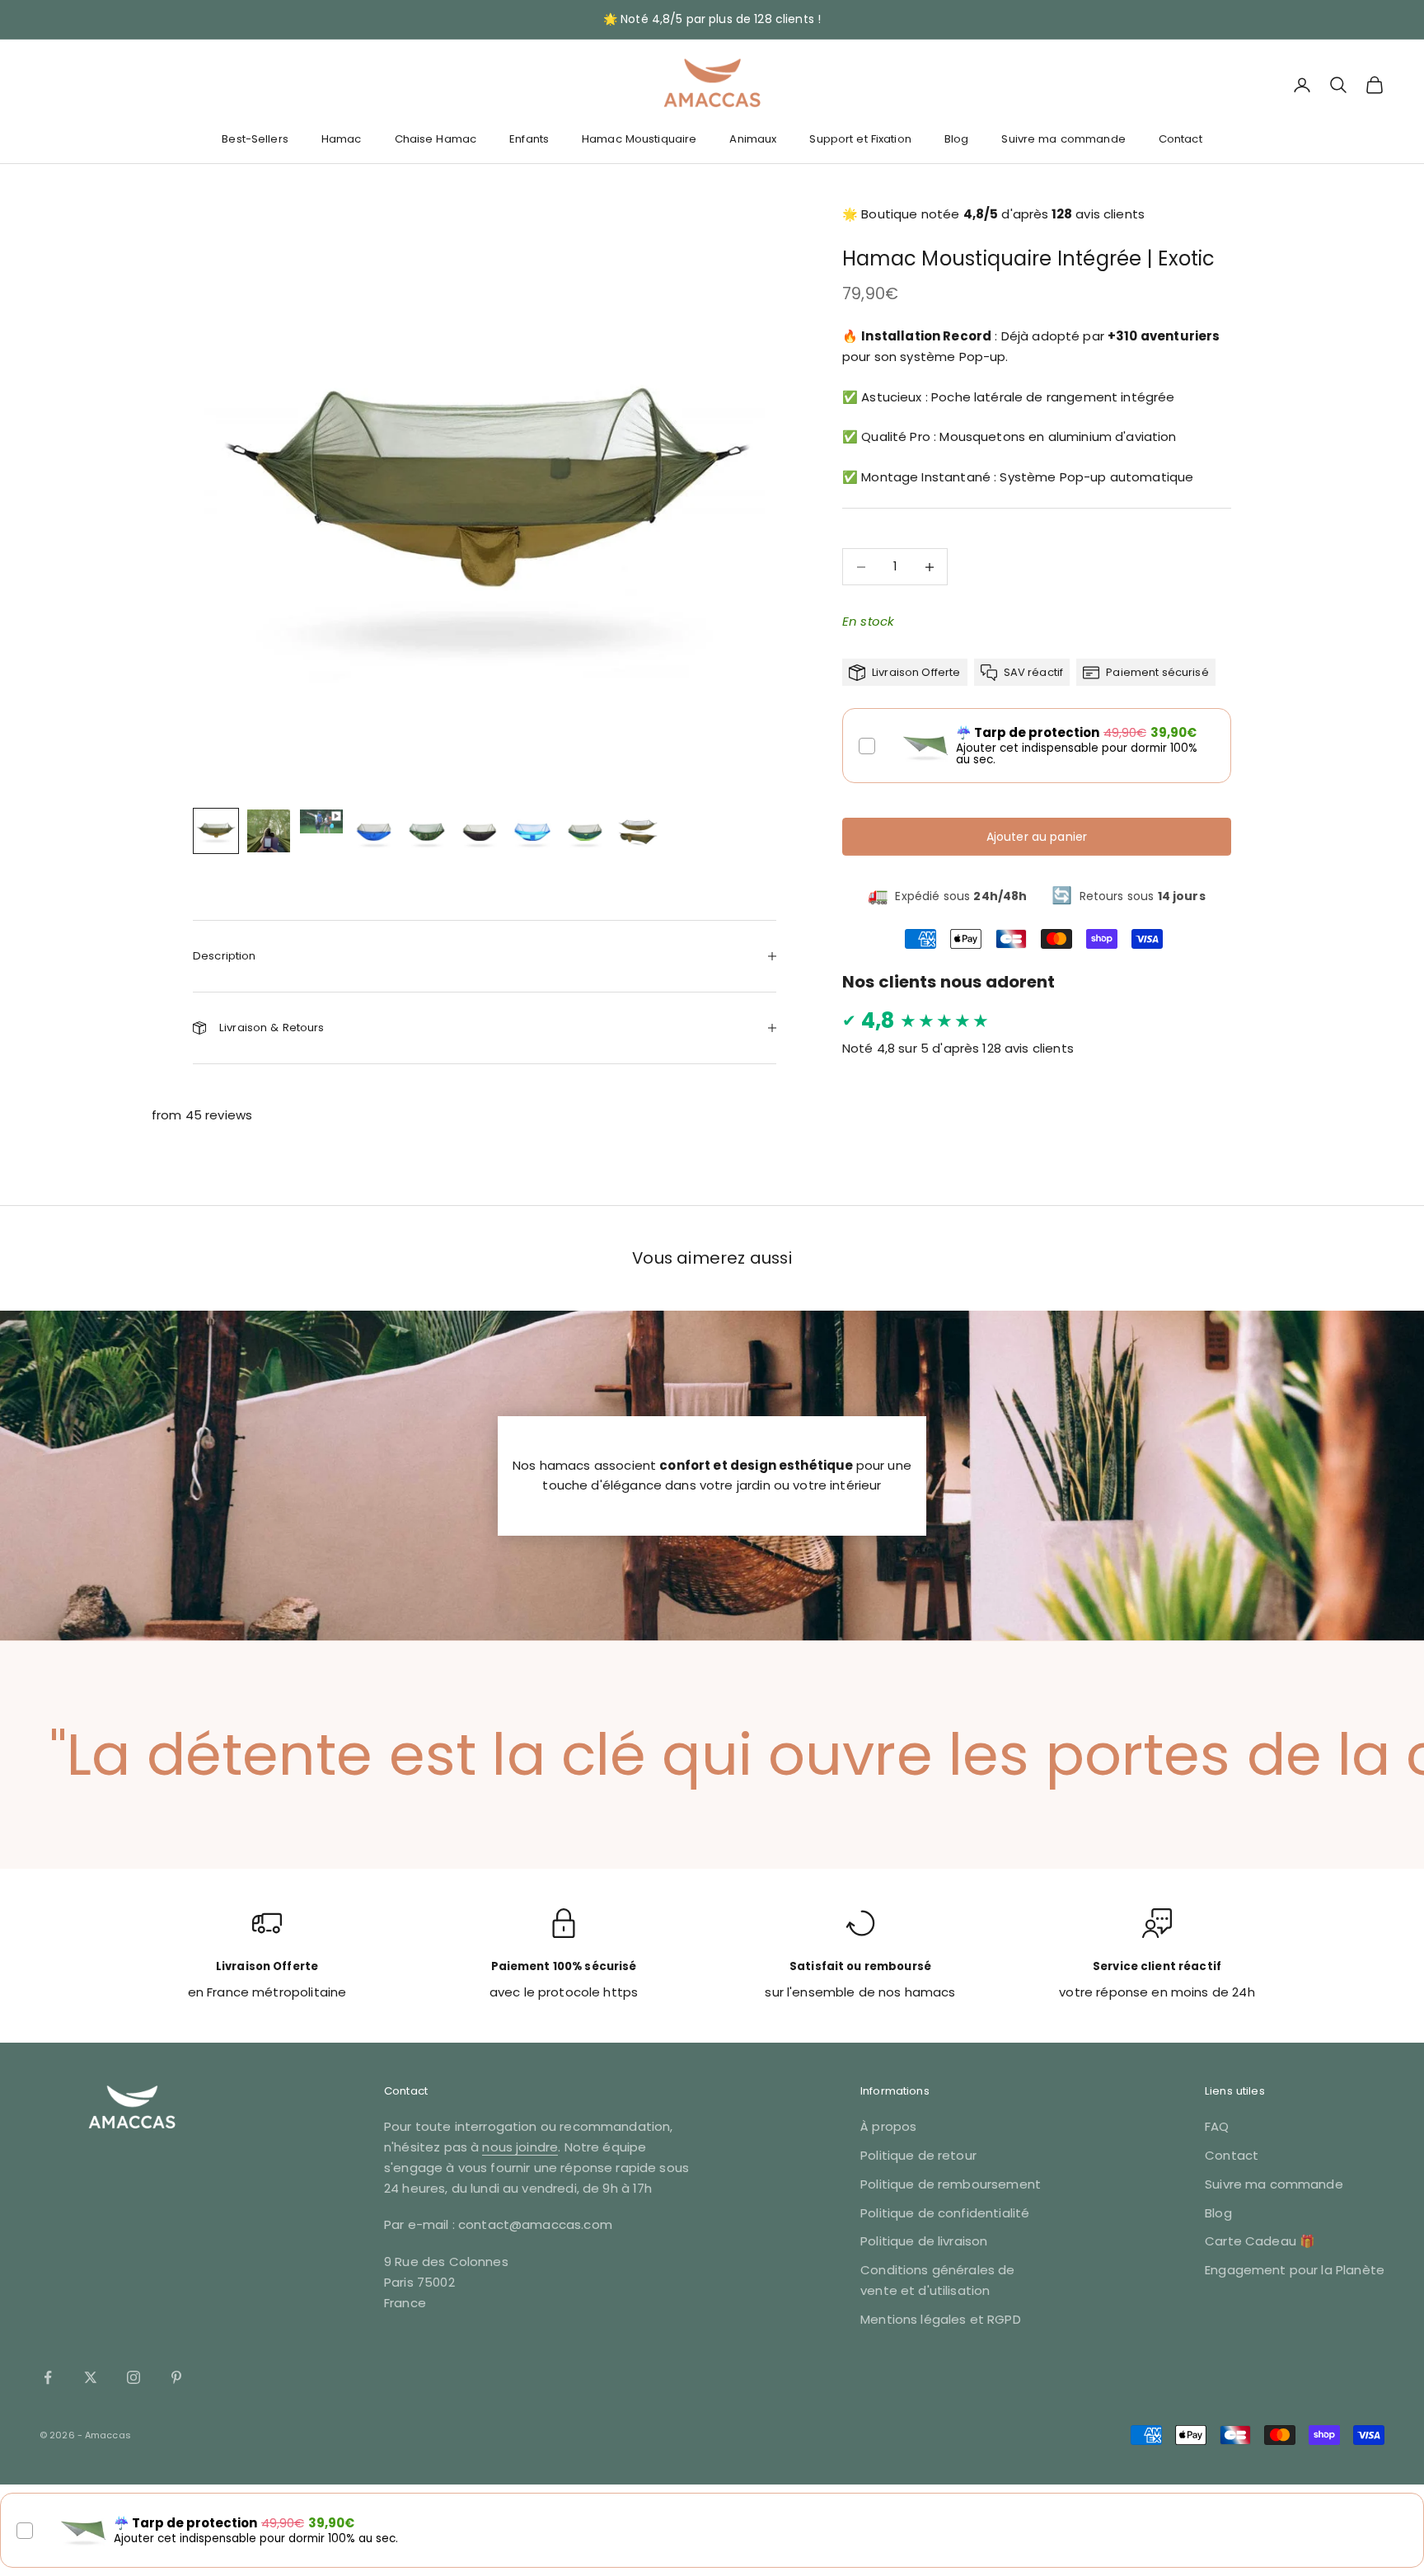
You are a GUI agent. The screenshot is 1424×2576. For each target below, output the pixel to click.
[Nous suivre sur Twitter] (91, 2377)
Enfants (529, 139)
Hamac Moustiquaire (639, 139)
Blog (957, 139)
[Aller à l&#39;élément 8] (585, 831)
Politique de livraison (924, 2241)
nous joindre (520, 2147)
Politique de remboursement (951, 2184)
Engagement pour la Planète (1295, 2270)
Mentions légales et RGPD (941, 2319)
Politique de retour (918, 2155)
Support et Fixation (860, 139)
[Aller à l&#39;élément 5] (427, 831)
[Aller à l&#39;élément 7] (532, 831)
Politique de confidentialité (945, 2213)
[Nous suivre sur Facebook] (48, 2377)
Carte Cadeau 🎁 (1260, 2241)
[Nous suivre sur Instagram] (133, 2377)
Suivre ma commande (1063, 139)
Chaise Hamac (436, 139)
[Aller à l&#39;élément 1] (216, 831)
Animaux (753, 139)
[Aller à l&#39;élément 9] (638, 831)
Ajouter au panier (1037, 837)
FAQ (1217, 2126)
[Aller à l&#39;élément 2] (269, 831)
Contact (1180, 139)
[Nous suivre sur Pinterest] (176, 2377)
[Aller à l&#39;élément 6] (480, 831)
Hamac (342, 139)
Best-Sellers (255, 139)
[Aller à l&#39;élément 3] (321, 821)
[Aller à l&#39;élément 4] (374, 831)
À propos (888, 2126)
